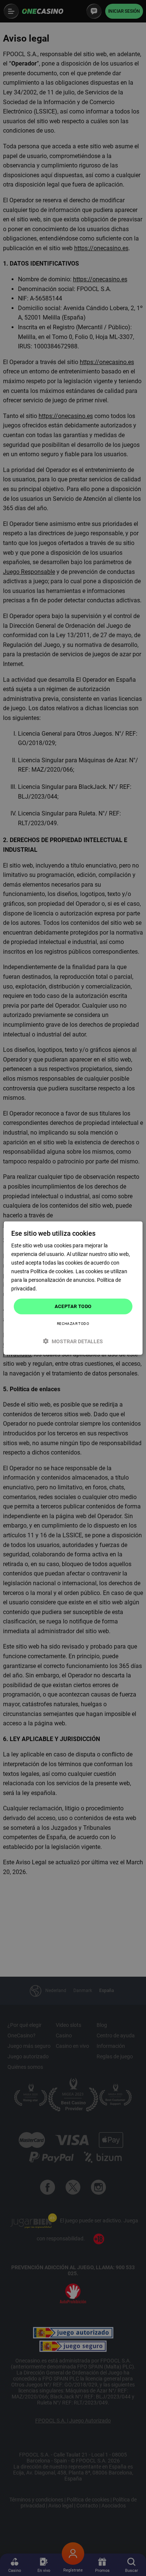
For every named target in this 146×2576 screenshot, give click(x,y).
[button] (73, 1341)
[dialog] (73, 1288)
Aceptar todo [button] (73, 1306)
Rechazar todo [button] (73, 1324)
